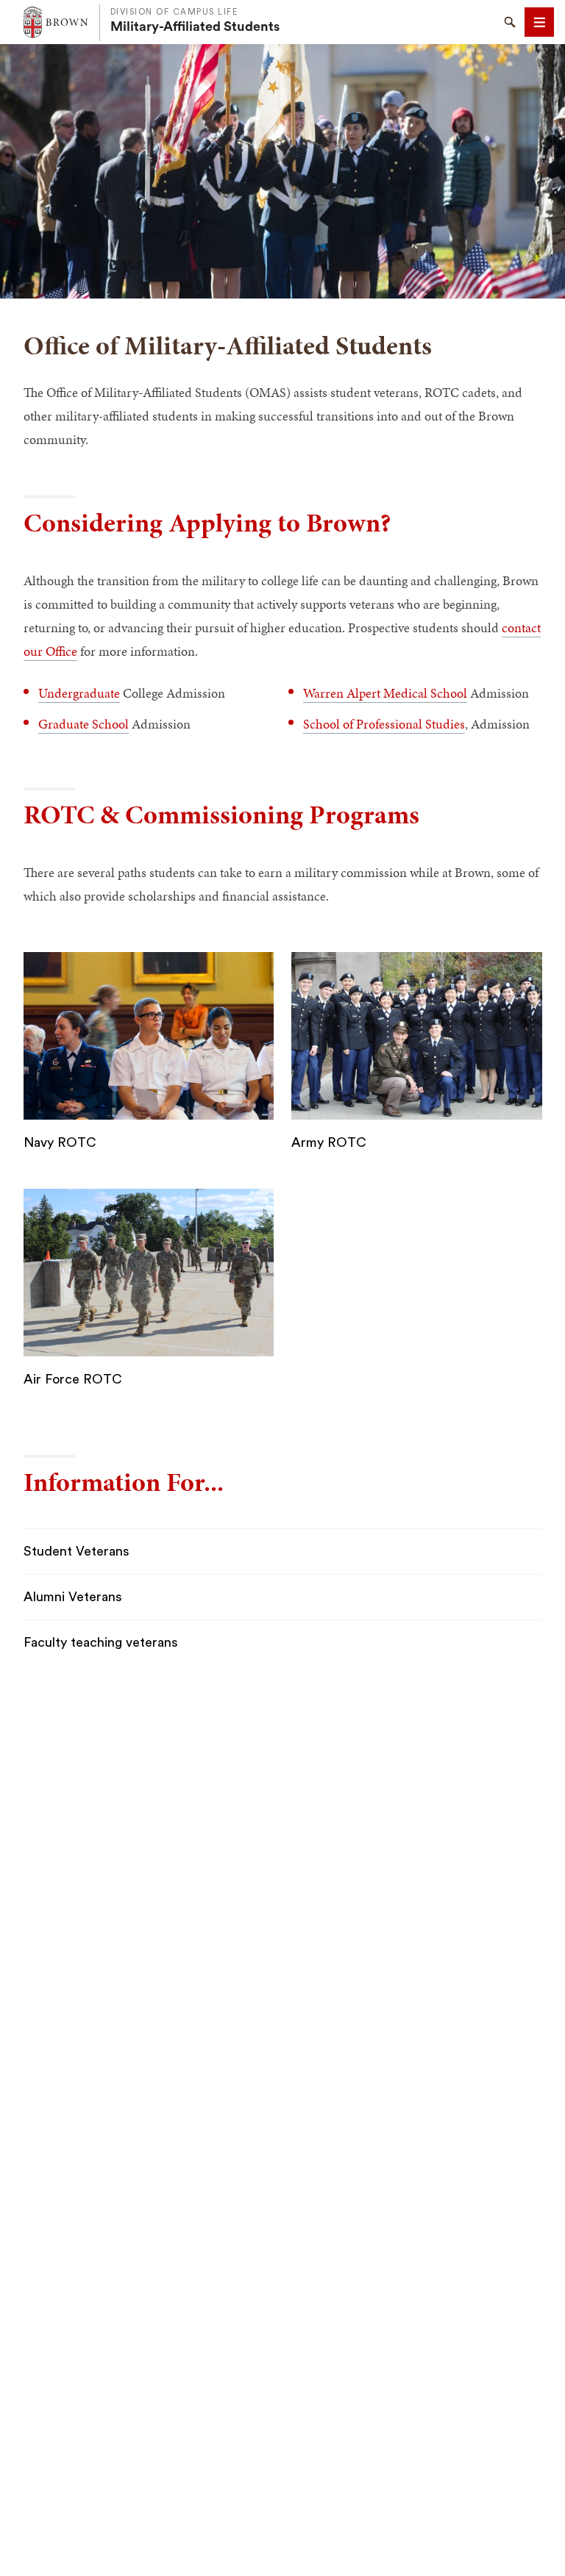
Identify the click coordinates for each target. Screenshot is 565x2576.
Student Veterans (77, 1551)
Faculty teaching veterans (101, 1642)
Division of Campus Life (174, 12)
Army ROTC (329, 1142)
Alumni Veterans (73, 1597)
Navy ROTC (60, 1142)
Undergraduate (79, 693)
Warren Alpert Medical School (385, 693)
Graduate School (83, 724)
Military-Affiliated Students (195, 26)
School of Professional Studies (384, 724)
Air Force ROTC (73, 1379)
